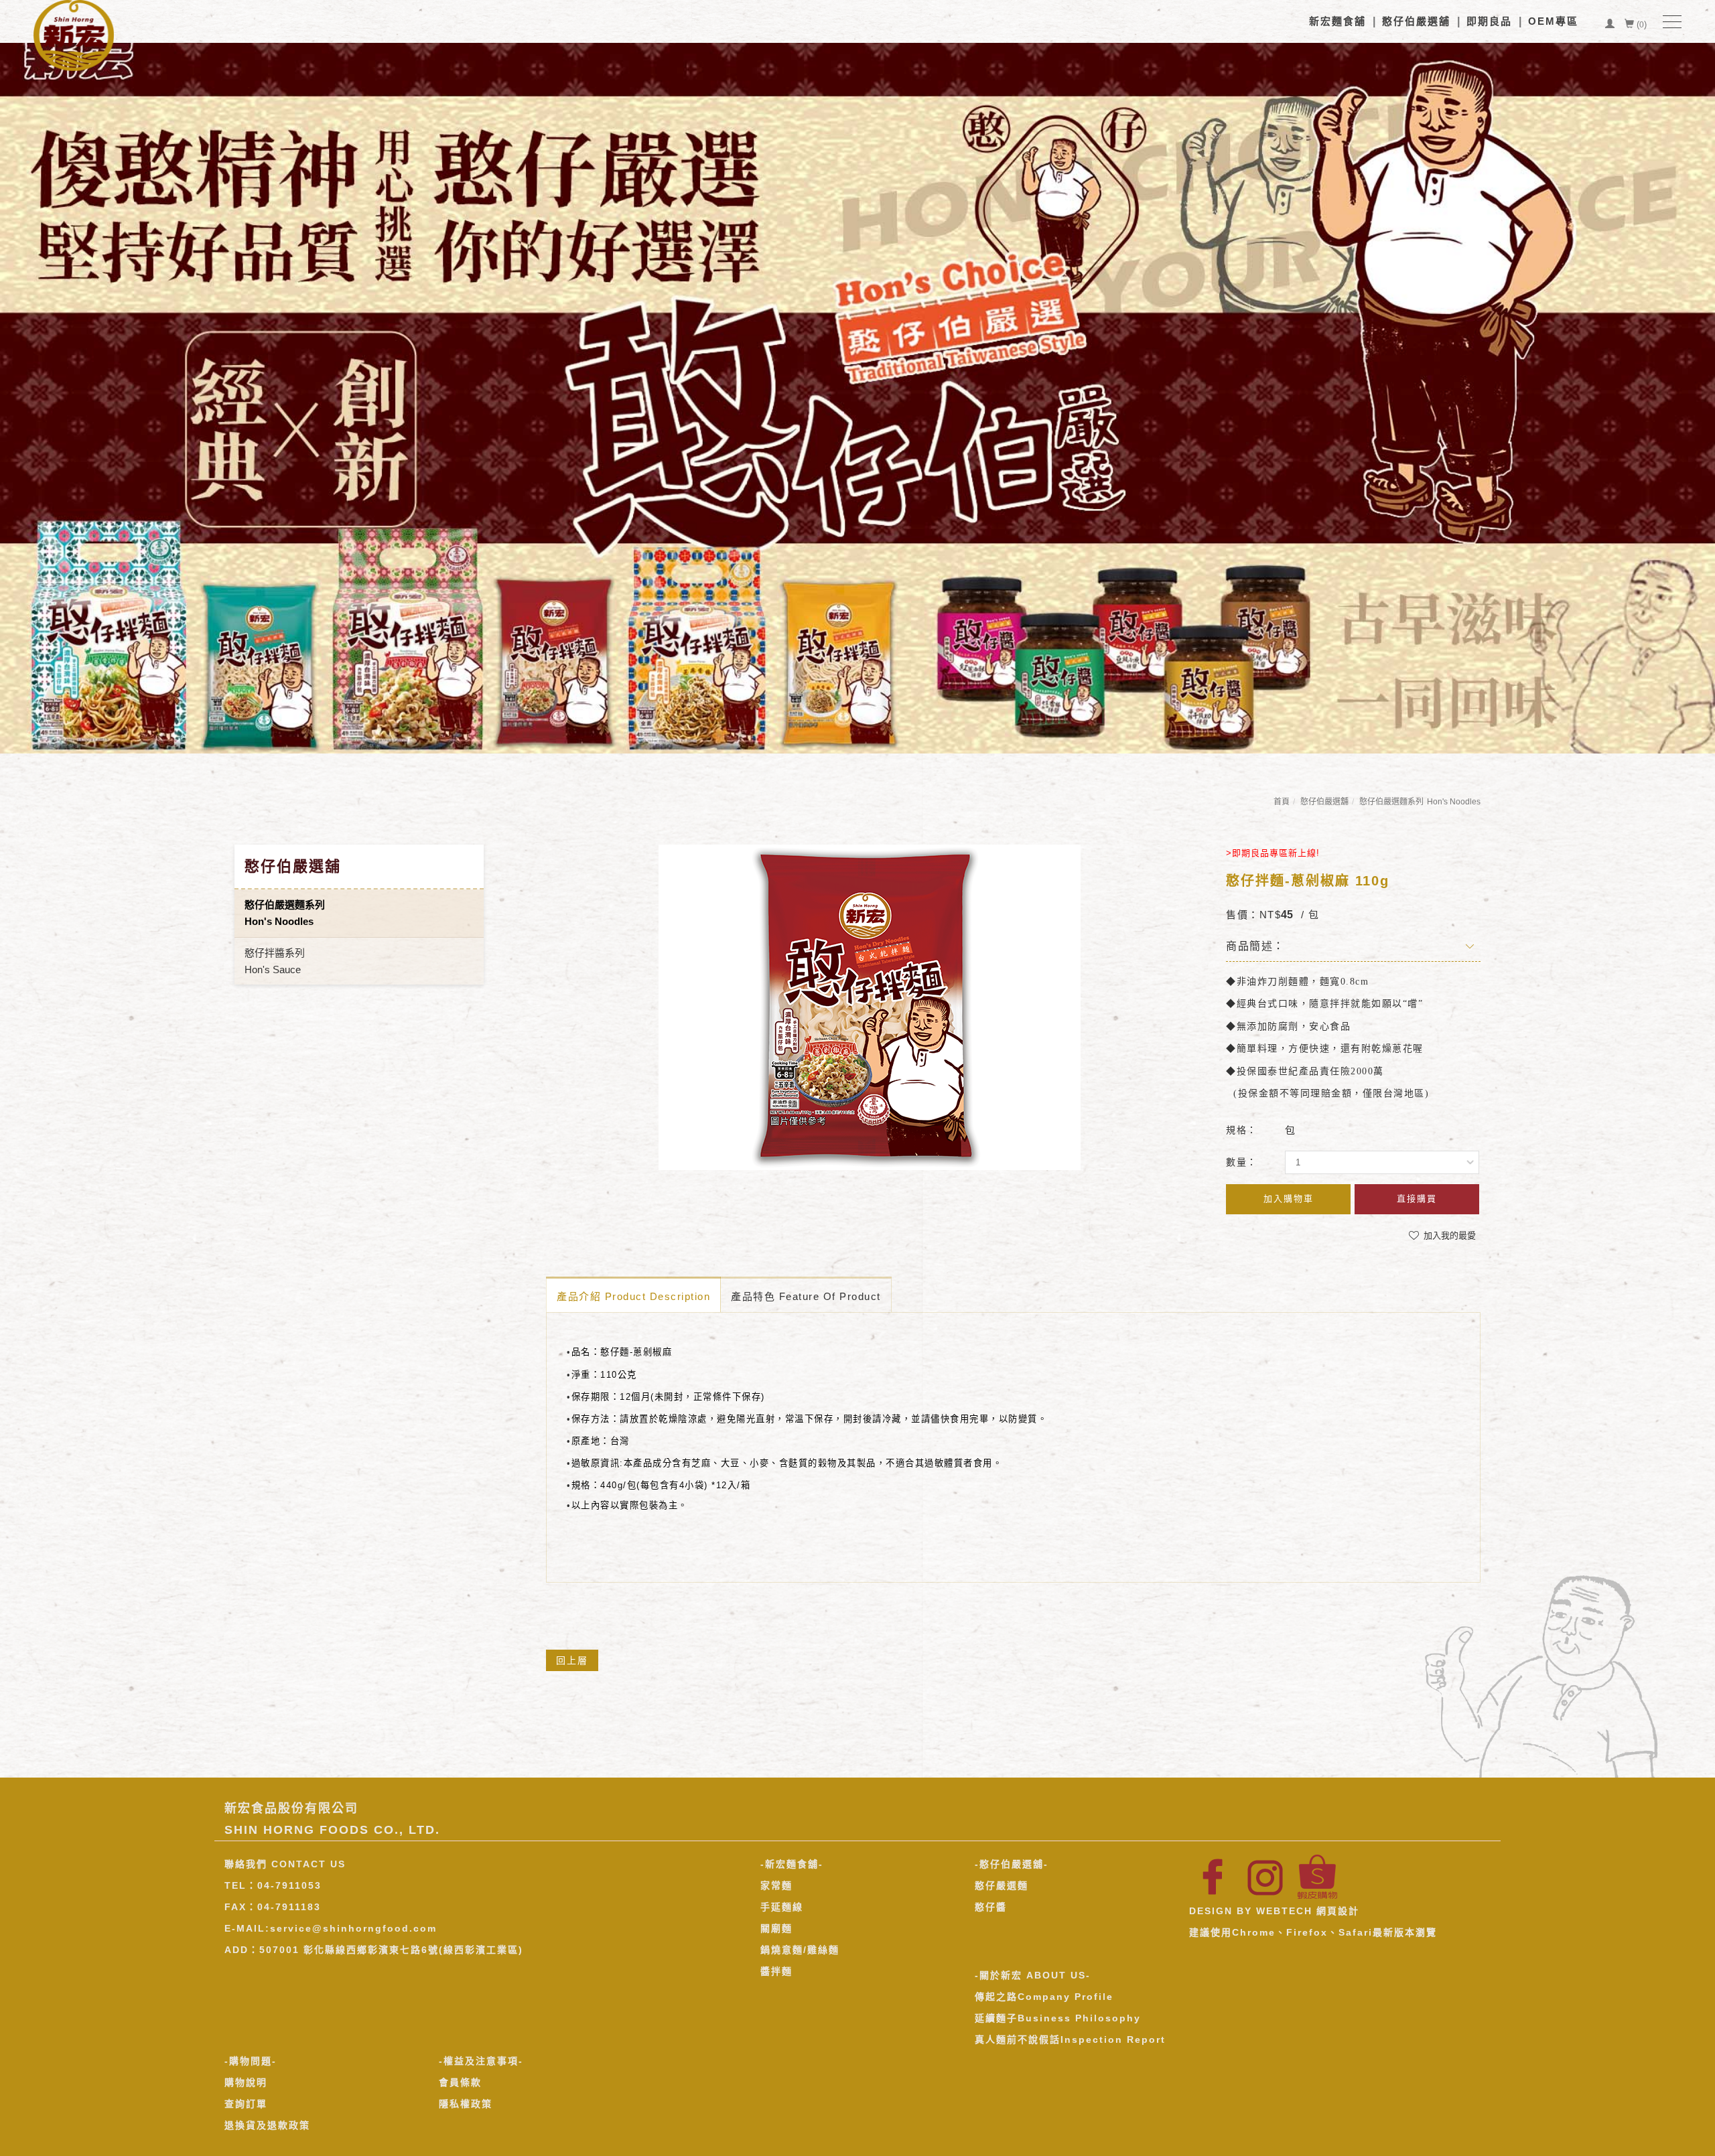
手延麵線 (782, 1907)
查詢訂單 (246, 2104)
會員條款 (460, 2082)
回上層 (572, 1660)
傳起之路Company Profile (1044, 1997)
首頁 (1282, 802)
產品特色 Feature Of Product (806, 1296)
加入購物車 (1289, 1199)
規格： (1242, 1130)
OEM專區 (1553, 21)
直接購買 (1417, 1199)
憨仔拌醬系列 (275, 961)
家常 (771, 1885)
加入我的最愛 (1448, 1235)
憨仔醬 (991, 1907)
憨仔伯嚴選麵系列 (1420, 802)
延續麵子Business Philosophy (1058, 2018)
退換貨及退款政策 (267, 2125)
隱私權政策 (466, 2104)
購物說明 (246, 2082)
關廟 (771, 1928)
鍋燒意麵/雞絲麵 (800, 1950)
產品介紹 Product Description (633, 1296)
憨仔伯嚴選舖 (1416, 21)
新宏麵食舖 (1337, 21)
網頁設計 (1338, 1911)
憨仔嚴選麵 (1002, 1885)
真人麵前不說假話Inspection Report (1070, 2039)
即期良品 (1489, 21)
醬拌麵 (776, 1971)
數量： (1242, 1162)
